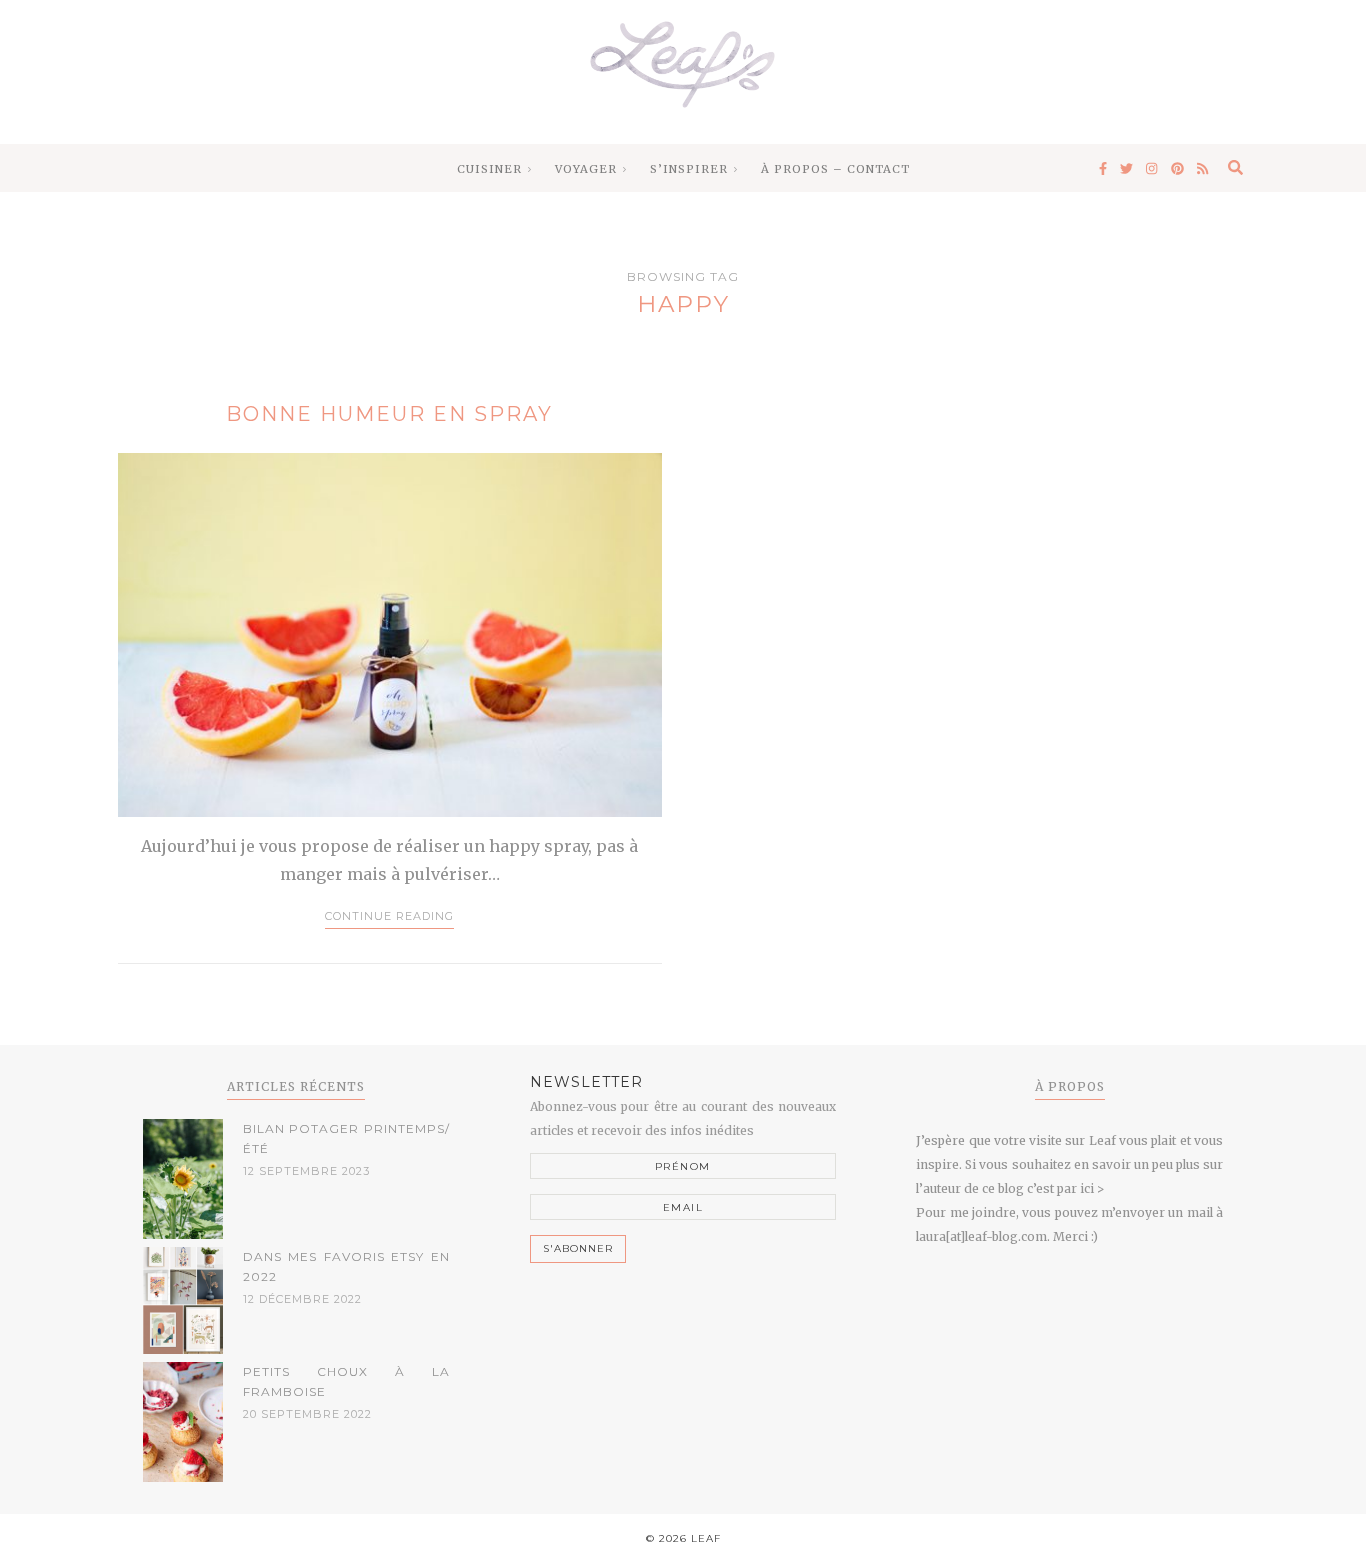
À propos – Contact (835, 169)
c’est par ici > (1065, 1188)
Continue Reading (389, 916)
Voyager (586, 169)
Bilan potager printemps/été (346, 1138)
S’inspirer (689, 169)
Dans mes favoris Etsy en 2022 (346, 1266)
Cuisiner (489, 169)
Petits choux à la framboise (346, 1381)
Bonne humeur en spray (389, 414)
